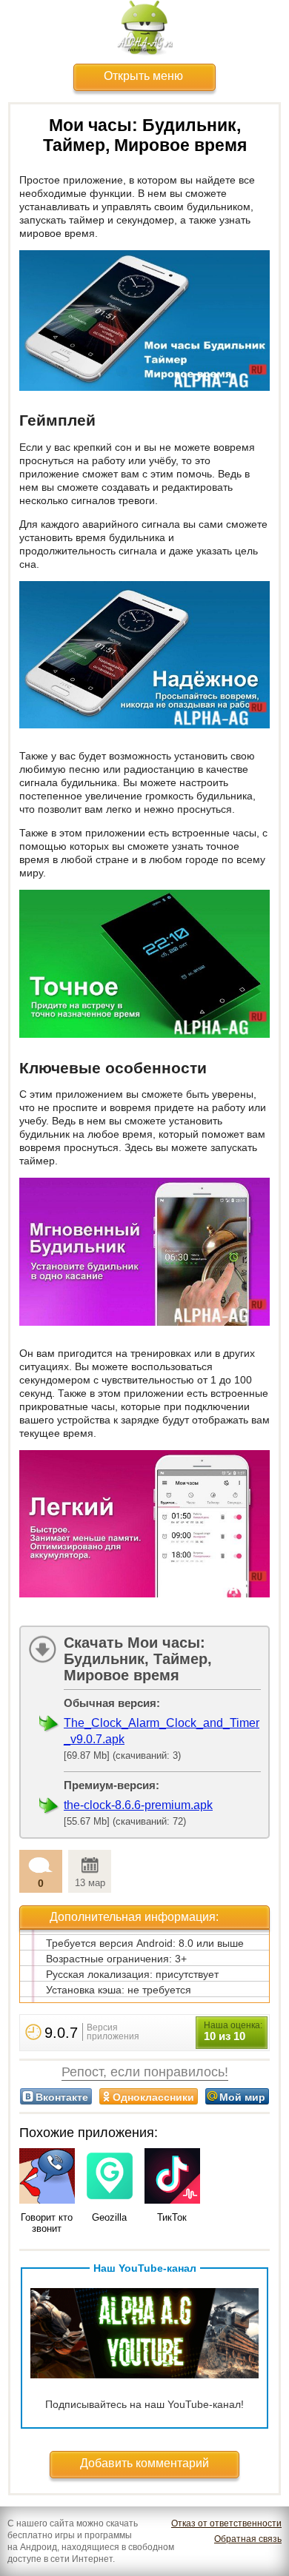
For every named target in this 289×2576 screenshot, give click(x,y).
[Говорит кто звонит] (47, 2177)
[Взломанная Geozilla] (110, 2177)
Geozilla (109, 2217)
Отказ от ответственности (226, 2523)
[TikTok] (172, 2177)
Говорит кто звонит (47, 2223)
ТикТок (172, 2217)
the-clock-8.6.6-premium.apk (138, 1805)
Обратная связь (248, 2539)
